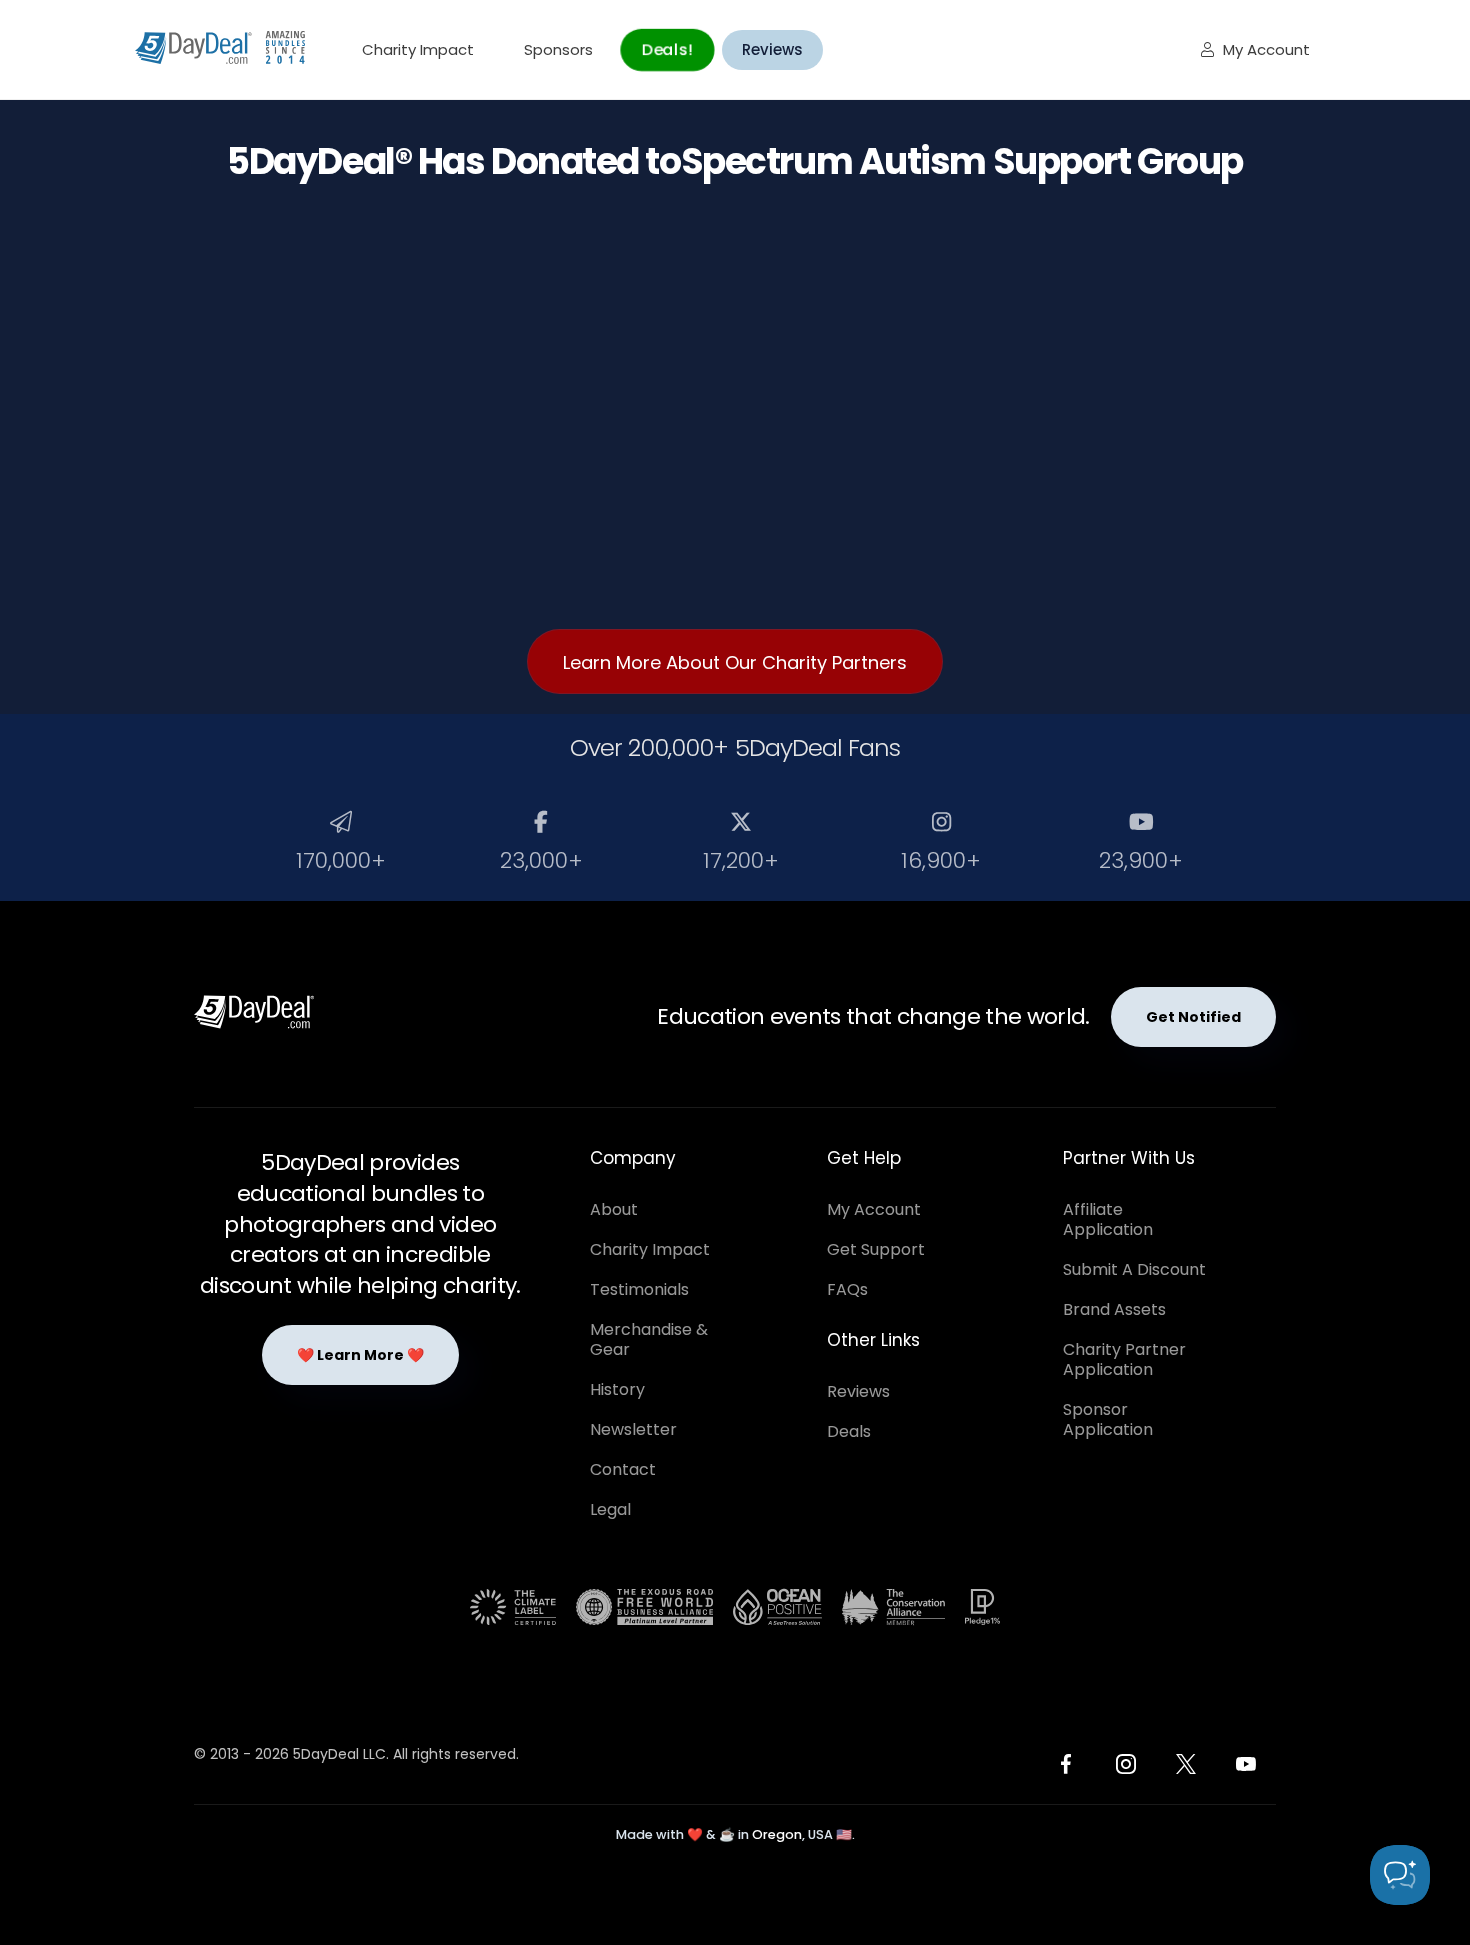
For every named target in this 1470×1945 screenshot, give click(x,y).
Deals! (667, 49)
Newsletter (633, 1429)
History (617, 1389)
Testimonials (639, 1289)
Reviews (772, 49)
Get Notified (1193, 1017)
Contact (623, 1469)
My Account (1255, 49)
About (614, 1209)
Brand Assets (1114, 1309)
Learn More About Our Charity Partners (735, 662)
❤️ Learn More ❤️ (360, 1355)
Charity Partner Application (1124, 1359)
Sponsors (558, 49)
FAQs (847, 1289)
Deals (849, 1431)
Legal (610, 1509)
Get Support (876, 1249)
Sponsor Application (1108, 1419)
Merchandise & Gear (649, 1339)
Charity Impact (418, 49)
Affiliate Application (1108, 1219)
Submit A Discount (1134, 1269)
